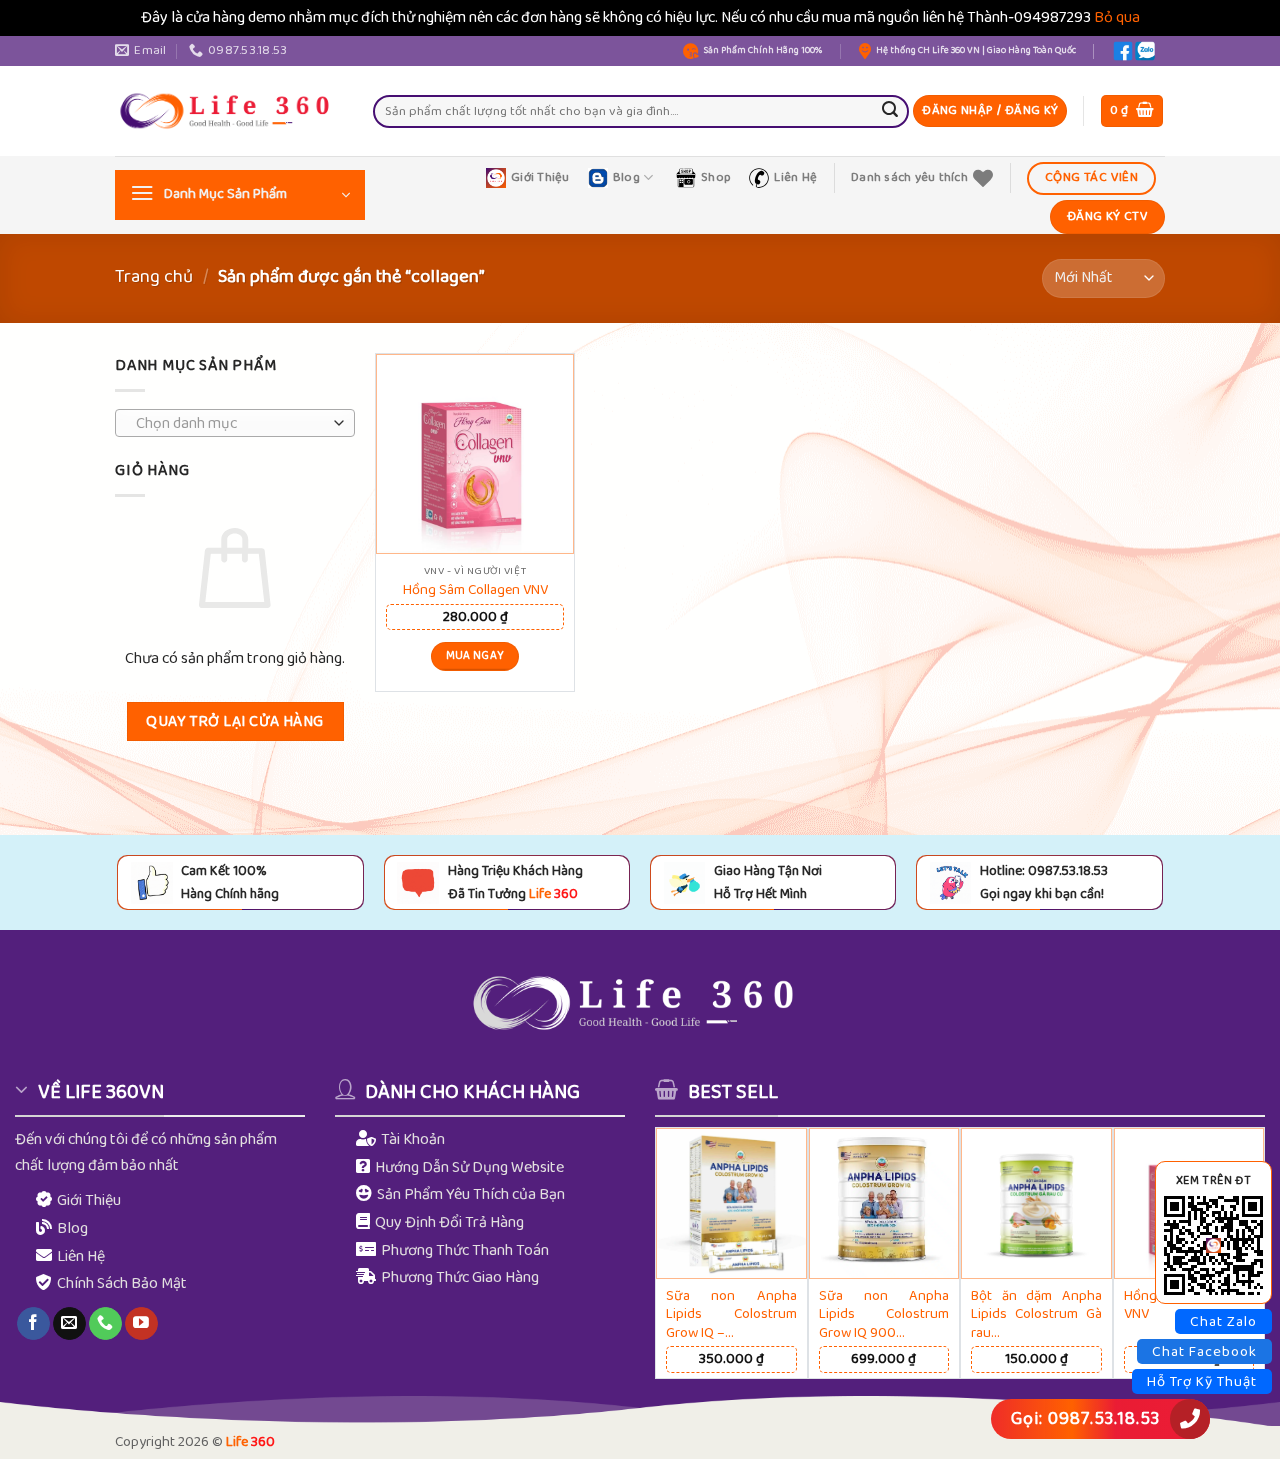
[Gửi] (890, 111)
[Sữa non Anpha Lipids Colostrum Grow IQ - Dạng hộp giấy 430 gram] (731, 1203)
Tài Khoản (413, 1139)
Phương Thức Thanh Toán (465, 1250)
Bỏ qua (1117, 17)
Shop (716, 177)
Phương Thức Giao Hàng (460, 1277)
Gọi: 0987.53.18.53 (1085, 1419)
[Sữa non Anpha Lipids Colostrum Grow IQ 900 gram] (884, 1203)
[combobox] (235, 423)
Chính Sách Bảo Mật (122, 1283)
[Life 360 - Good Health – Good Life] (229, 111)
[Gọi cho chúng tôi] (105, 1324)
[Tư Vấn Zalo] (1145, 51)
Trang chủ (154, 277)
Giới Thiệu (540, 177)
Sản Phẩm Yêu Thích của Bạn (471, 1194)
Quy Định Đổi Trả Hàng (449, 1222)
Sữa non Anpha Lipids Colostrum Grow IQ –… (731, 1315)
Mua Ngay (475, 656)
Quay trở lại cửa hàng (235, 721)
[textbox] (230, 424)
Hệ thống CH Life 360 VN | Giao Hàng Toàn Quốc (976, 50)
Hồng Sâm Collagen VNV (475, 590)
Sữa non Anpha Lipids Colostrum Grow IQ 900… (884, 1315)
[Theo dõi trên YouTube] (141, 1324)
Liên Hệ (795, 177)
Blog (626, 177)
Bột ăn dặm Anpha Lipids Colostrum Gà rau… (1036, 1315)
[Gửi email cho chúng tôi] (69, 1324)
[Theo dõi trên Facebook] (33, 1324)
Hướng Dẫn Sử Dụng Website (469, 1167)
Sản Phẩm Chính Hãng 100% (763, 50)
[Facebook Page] (1123, 51)
